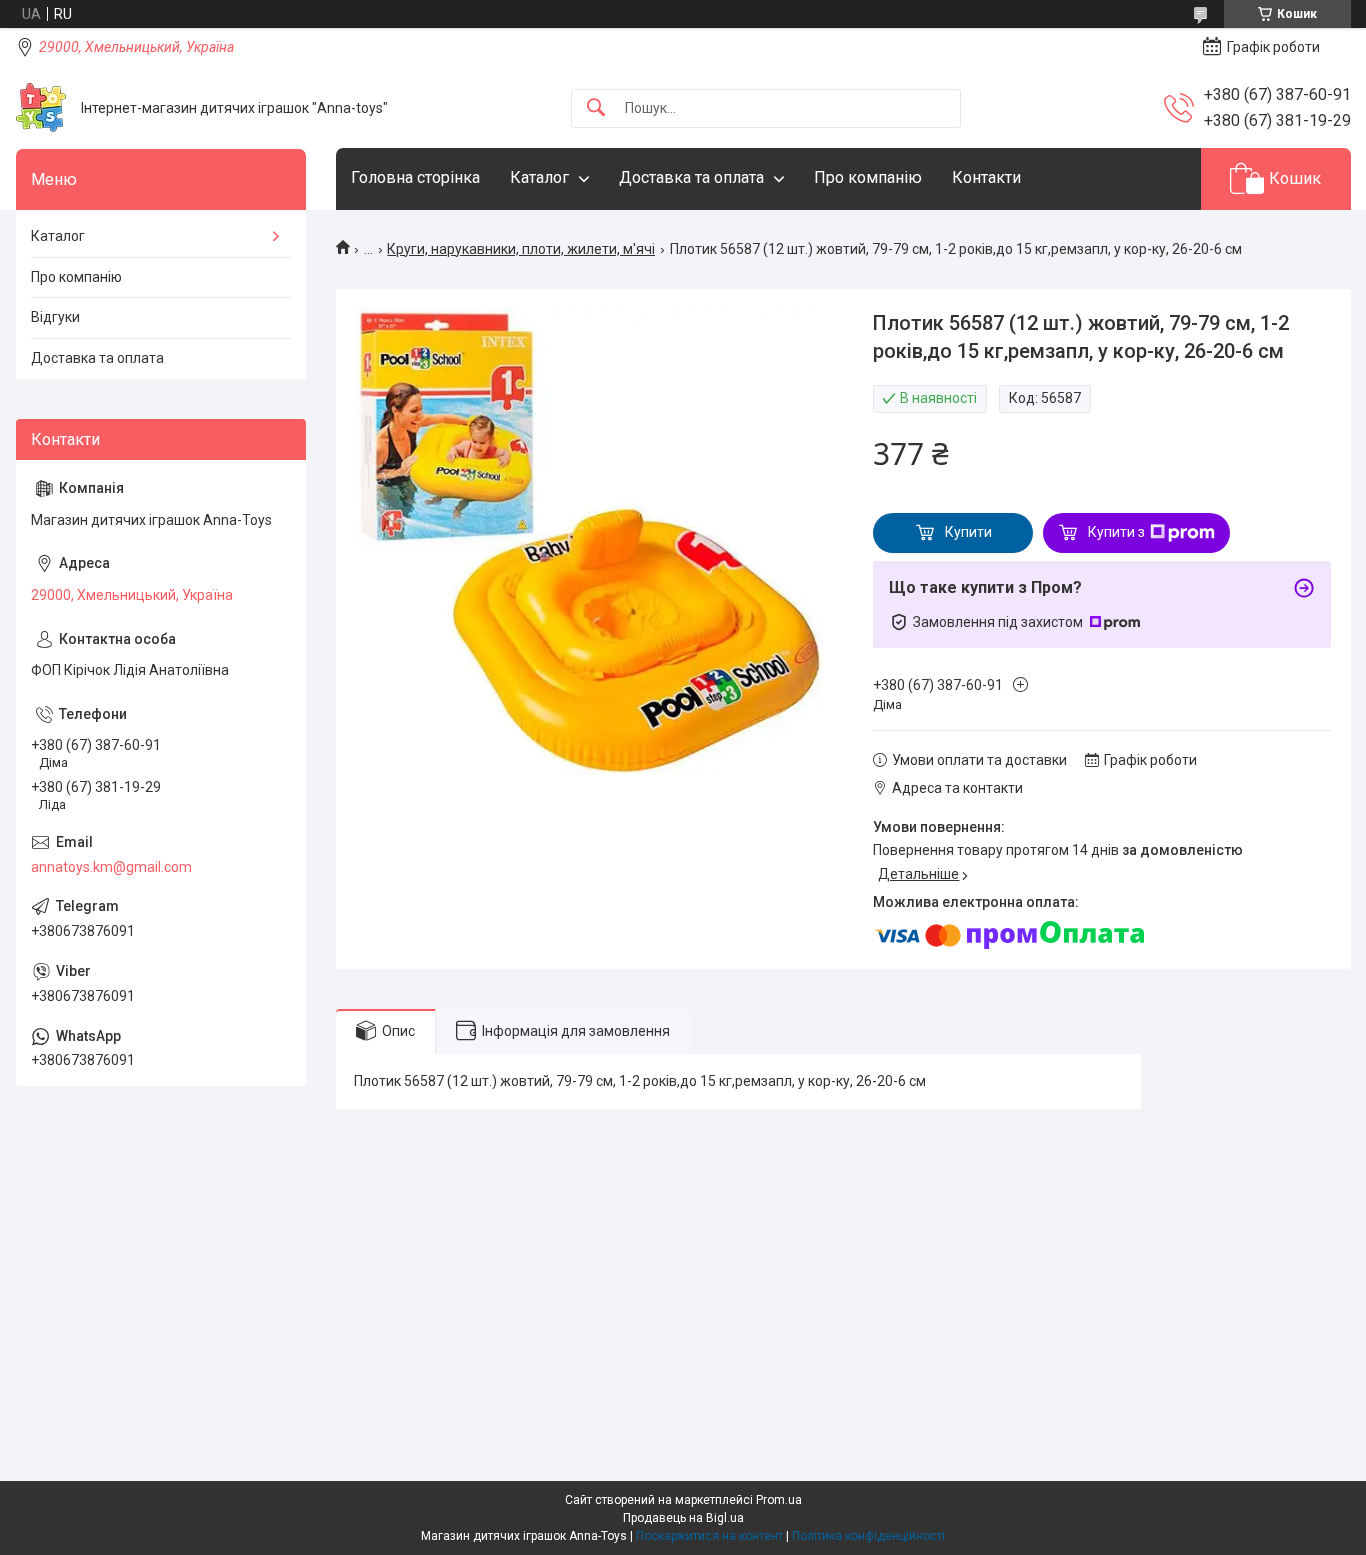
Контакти (986, 177)
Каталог (539, 177)
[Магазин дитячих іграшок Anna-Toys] (41, 108)
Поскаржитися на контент (709, 1536)
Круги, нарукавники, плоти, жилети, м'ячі (521, 249)
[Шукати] (596, 108)
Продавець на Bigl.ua (683, 1518)
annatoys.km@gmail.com (111, 867)
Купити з (1116, 532)
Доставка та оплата (691, 177)
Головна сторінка (415, 177)
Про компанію (868, 177)
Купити (968, 532)
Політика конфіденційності (868, 1536)
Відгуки (55, 317)
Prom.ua (779, 1500)
